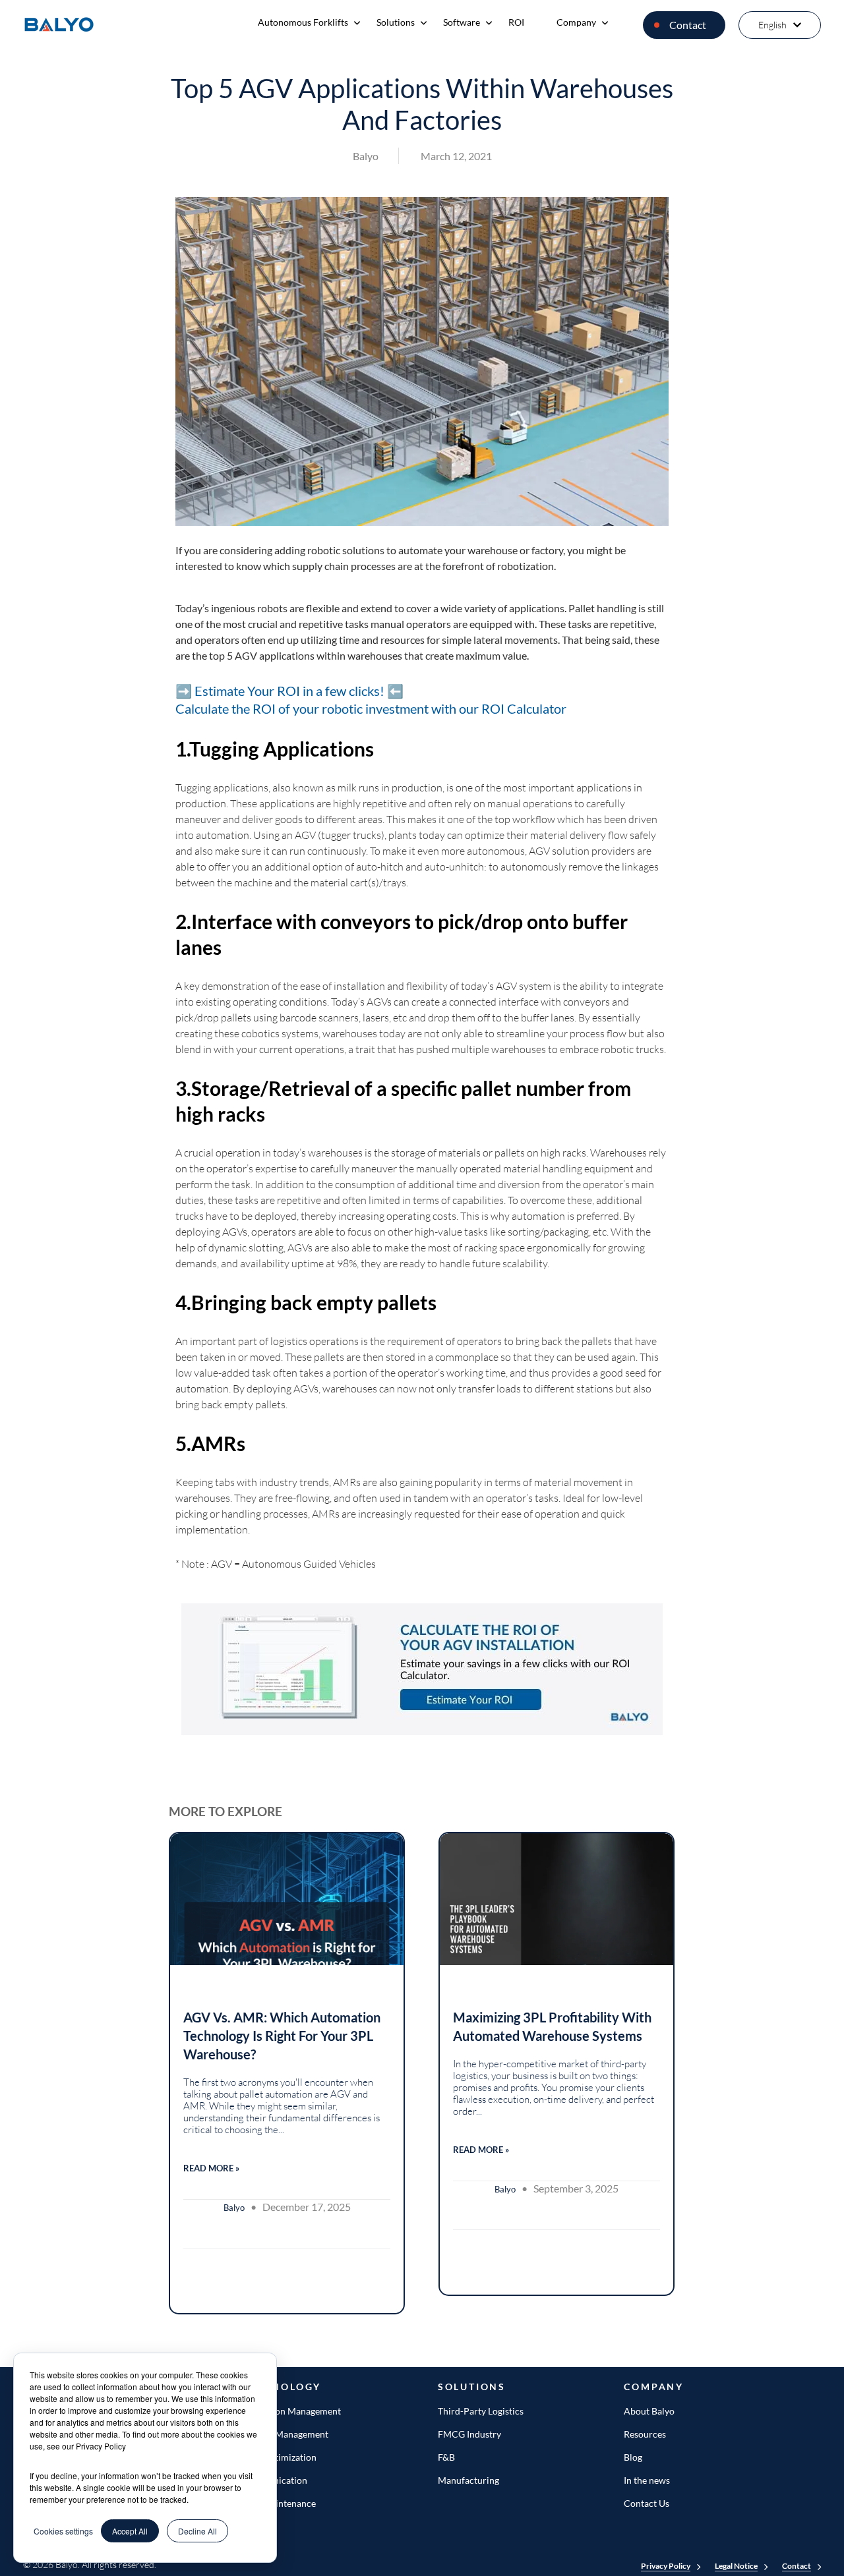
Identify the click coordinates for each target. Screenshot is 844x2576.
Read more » (211, 2168)
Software (462, 22)
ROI (516, 22)
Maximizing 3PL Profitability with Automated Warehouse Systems (552, 2026)
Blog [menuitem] (633, 2457)
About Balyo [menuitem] (649, 2411)
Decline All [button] (197, 2531)
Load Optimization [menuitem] (279, 2457)
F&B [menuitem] (446, 2457)
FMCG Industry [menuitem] (469, 2434)
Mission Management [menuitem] (285, 2434)
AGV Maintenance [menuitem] (278, 2503)
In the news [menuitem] (647, 2480)
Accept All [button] (130, 2531)
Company (576, 22)
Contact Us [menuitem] (647, 2503)
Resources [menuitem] (645, 2434)
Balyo (366, 156)
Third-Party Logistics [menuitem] (481, 2411)
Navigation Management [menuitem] (291, 2411)
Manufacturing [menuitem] (468, 2480)
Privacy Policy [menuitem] (666, 2566)
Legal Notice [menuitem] (736, 2566)
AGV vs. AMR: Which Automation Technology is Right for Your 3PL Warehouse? (282, 2036)
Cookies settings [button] (63, 2531)
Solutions (396, 22)
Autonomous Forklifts (303, 22)
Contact (688, 25)
